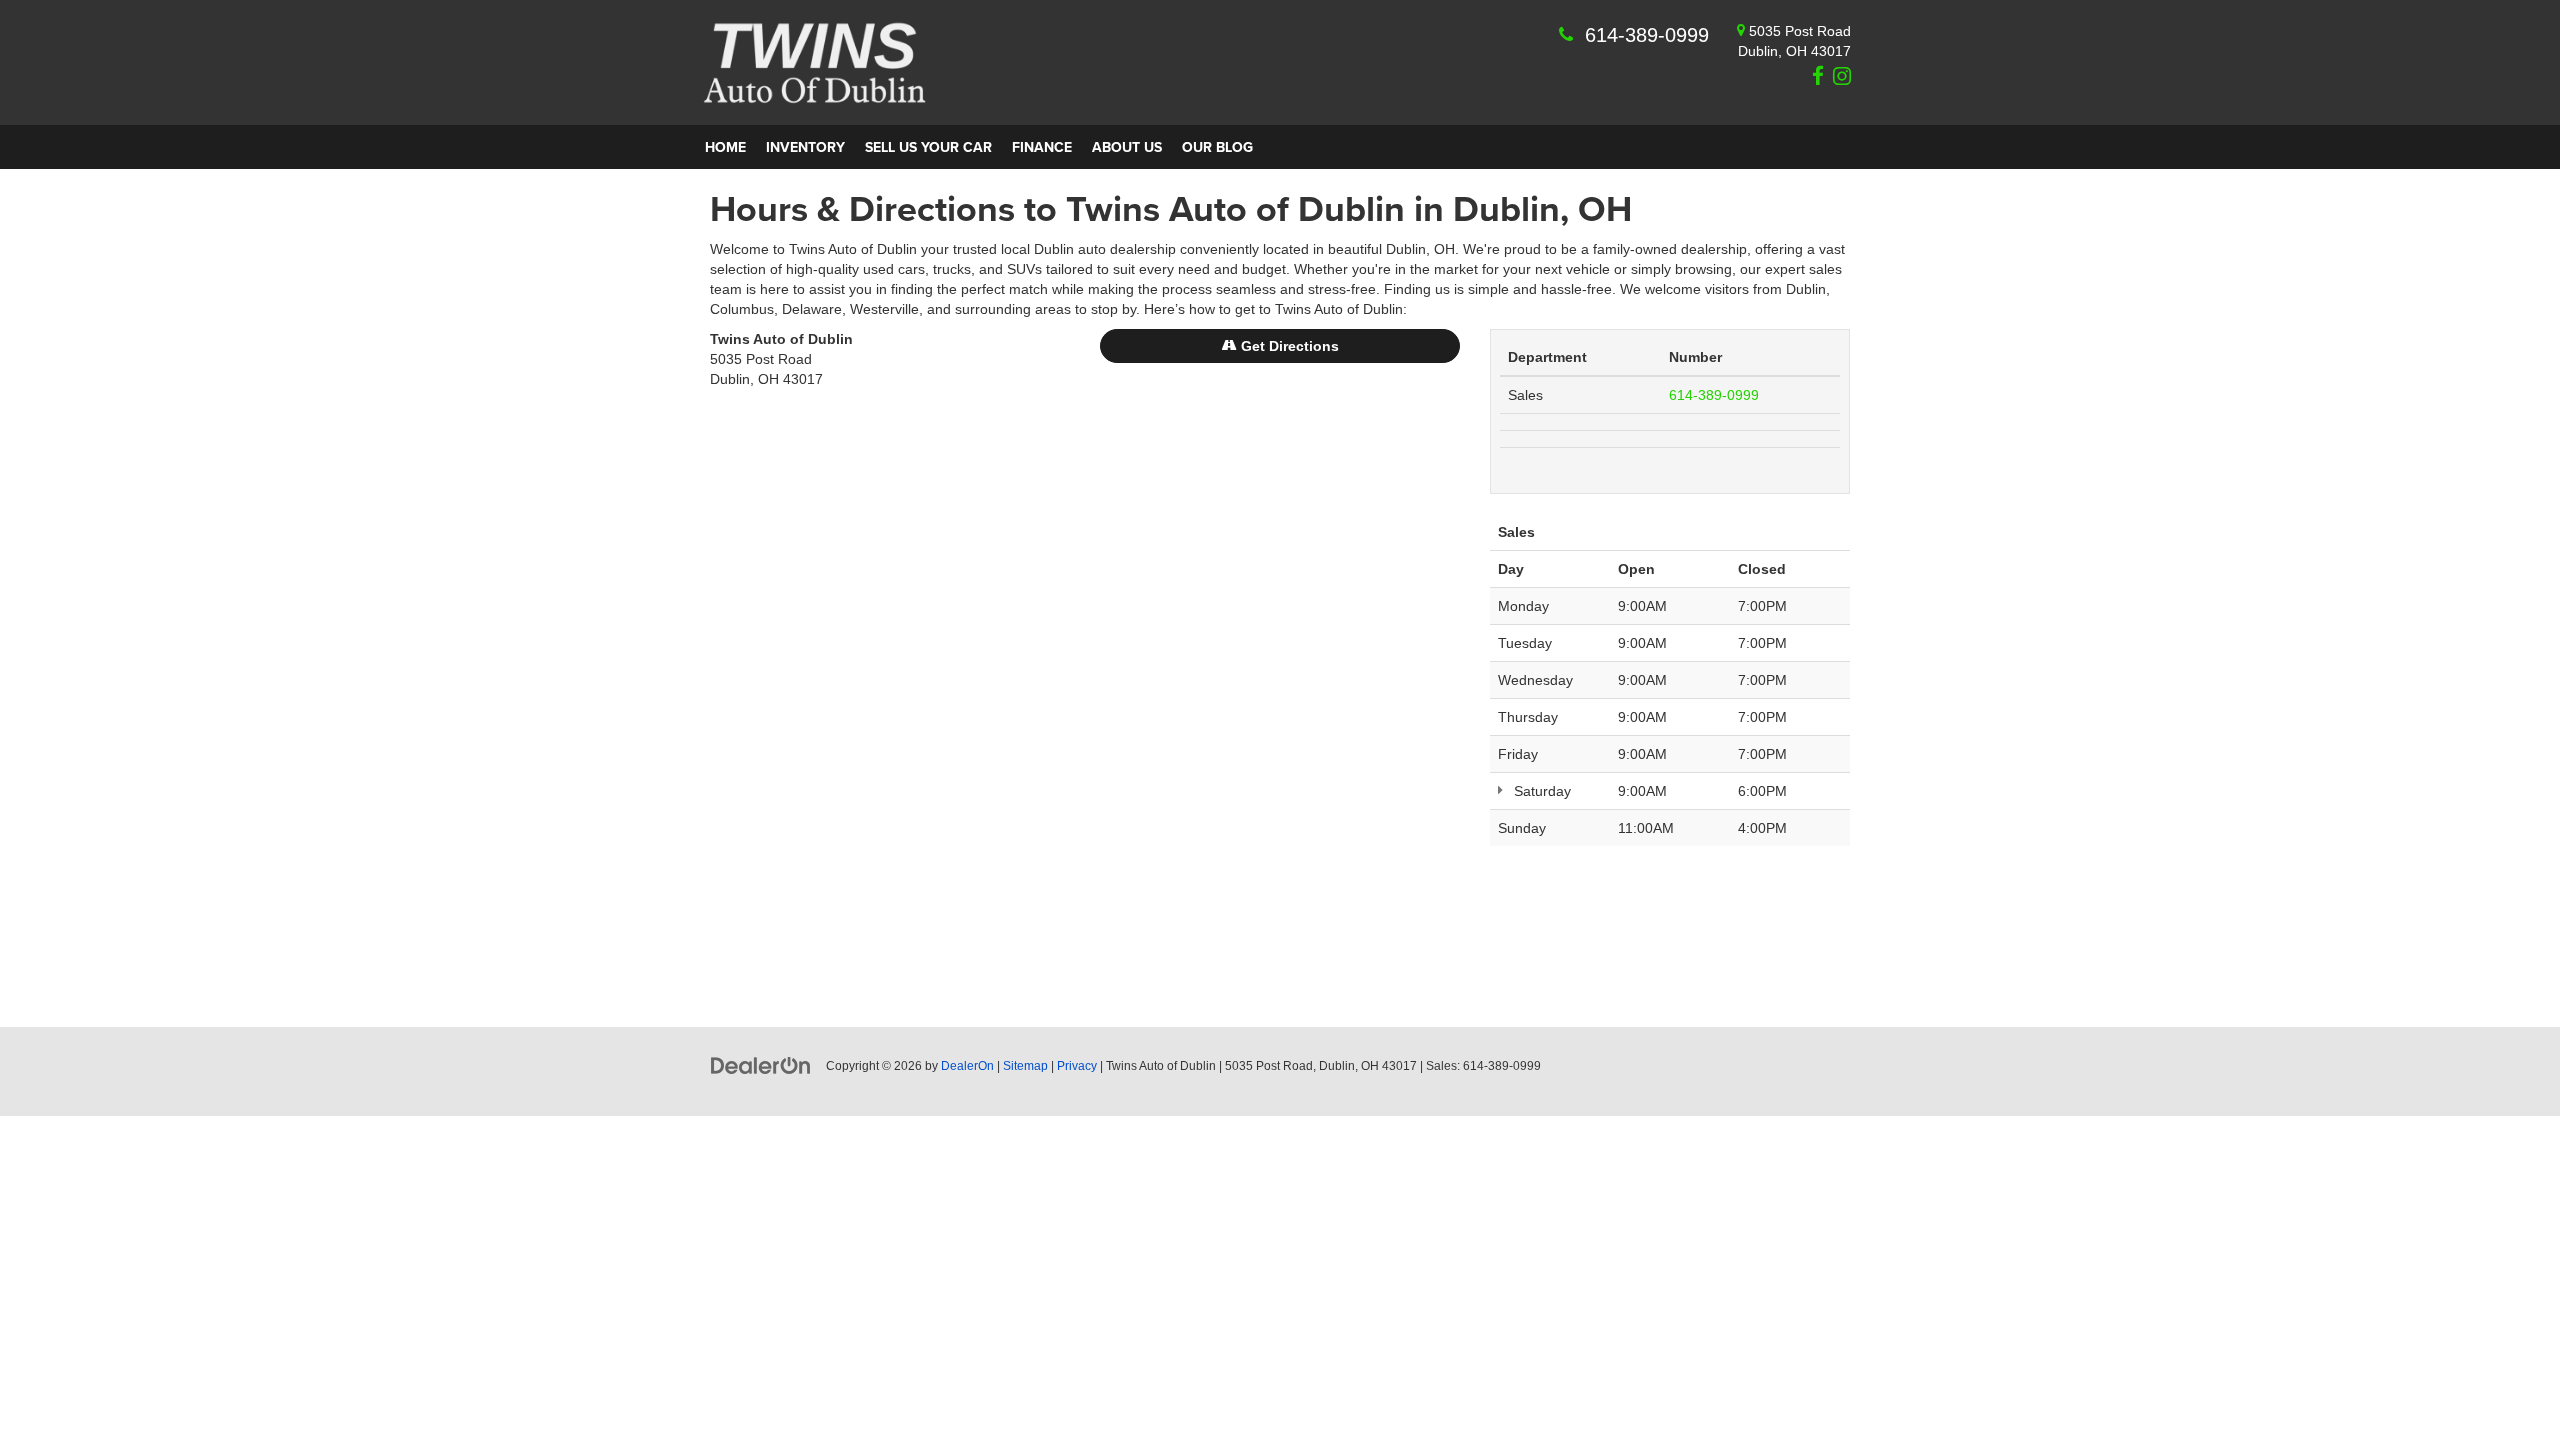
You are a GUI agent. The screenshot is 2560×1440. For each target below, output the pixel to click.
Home (725, 147)
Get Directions (1288, 346)
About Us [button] (1127, 147)
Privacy (1077, 1066)
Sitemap (1025, 1066)
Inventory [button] (805, 147)
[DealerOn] (761, 1065)
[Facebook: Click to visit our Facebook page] (1815, 78)
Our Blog (1217, 147)
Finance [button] (1042, 147)
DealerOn (967, 1066)
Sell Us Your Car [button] (928, 147)
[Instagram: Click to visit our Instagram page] (1839, 78)
